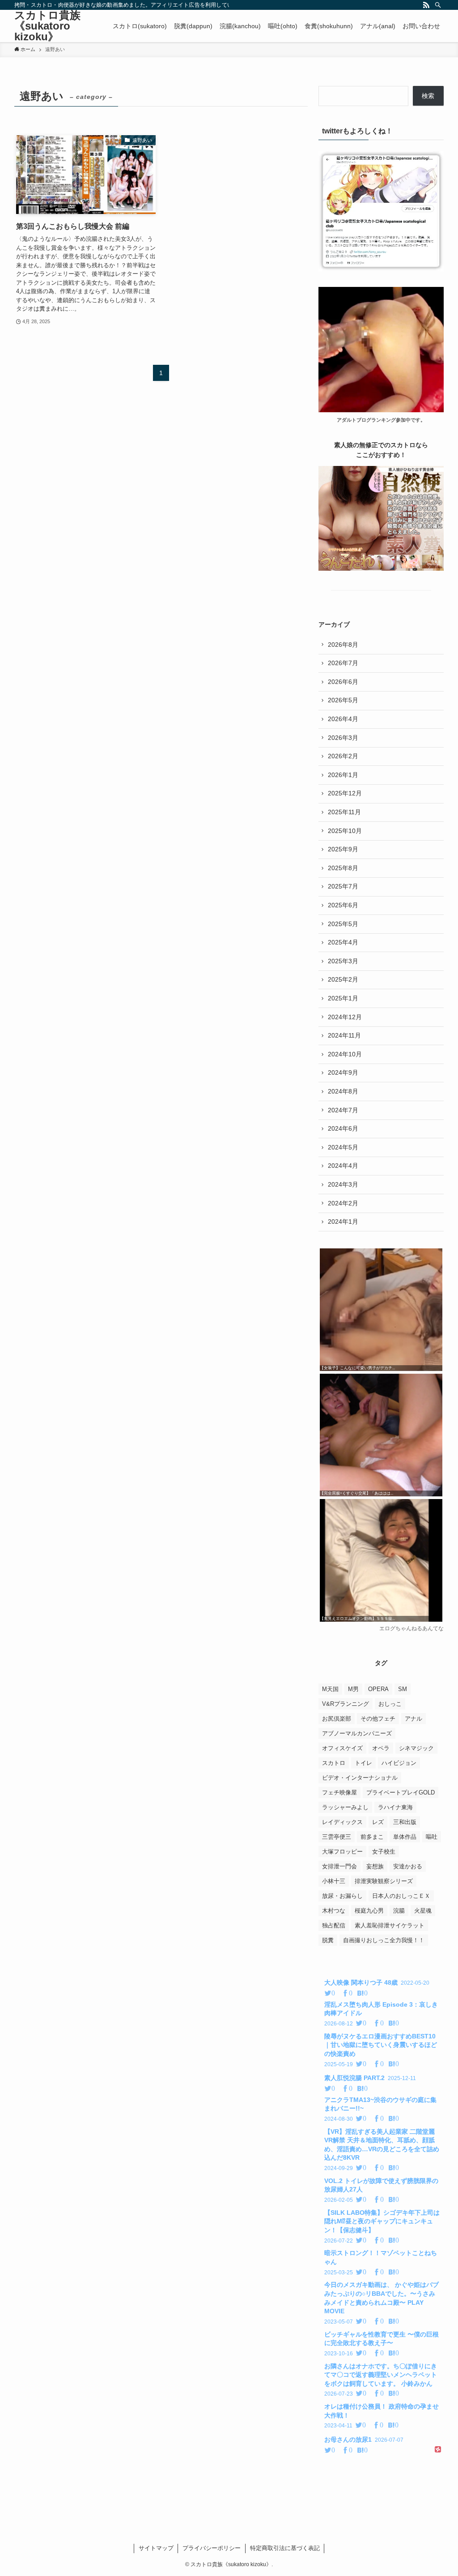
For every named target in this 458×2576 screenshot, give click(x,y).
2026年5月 (343, 700)
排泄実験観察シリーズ (384, 1881)
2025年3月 (343, 961)
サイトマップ (156, 2548)
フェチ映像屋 (339, 1792)
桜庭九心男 (369, 1911)
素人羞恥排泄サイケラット (390, 1925)
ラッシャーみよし (345, 1807)
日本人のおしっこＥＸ (401, 1896)
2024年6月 (343, 1128)
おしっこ (390, 1704)
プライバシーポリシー (212, 2548)
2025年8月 (343, 868)
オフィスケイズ (342, 1748)
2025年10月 (345, 831)
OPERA (378, 1689)
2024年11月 (344, 1035)
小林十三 (334, 1881)
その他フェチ (378, 1719)
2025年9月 (343, 849)
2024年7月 (343, 1110)
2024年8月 (343, 1091)
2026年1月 (343, 775)
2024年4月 (343, 1166)
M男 (353, 1689)
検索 (428, 96)
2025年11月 (344, 812)
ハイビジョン (399, 1763)
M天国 (330, 1689)
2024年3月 (343, 1184)
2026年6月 (343, 682)
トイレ (363, 1763)
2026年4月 (343, 719)
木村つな (334, 1911)
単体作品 (405, 1837)
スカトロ (334, 1763)
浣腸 (399, 1911)
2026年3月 (343, 738)
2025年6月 (343, 905)
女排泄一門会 (339, 1866)
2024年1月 (343, 1222)
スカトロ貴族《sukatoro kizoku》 (47, 26)
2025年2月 (343, 979)
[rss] (426, 5)
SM (403, 1689)
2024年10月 (345, 1054)
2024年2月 (343, 1203)
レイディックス (342, 1822)
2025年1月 (343, 998)
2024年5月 (343, 1147)
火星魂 (423, 1911)
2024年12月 (345, 1017)
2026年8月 (343, 645)
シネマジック (416, 1748)
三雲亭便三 (337, 1837)
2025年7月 (343, 886)
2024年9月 (343, 1072)
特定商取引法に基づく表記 (285, 2548)
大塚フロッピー (342, 1852)
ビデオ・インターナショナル (360, 1778)
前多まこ (372, 1837)
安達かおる (408, 1866)
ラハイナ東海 (395, 1807)
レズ (378, 1822)
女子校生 (384, 1852)
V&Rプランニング (346, 1704)
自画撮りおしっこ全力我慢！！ (384, 1940)
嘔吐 (432, 1837)
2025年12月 (345, 793)
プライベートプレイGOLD (401, 1792)
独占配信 (334, 1925)
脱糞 (328, 1940)
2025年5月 (343, 924)
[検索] (438, 5)
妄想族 (375, 1866)
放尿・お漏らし (342, 1896)
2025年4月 (343, 942)
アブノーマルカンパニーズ (357, 1733)
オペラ (381, 1748)
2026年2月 (343, 756)
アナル (413, 1719)
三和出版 (405, 1822)
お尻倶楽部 (337, 1719)
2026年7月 (343, 663)
